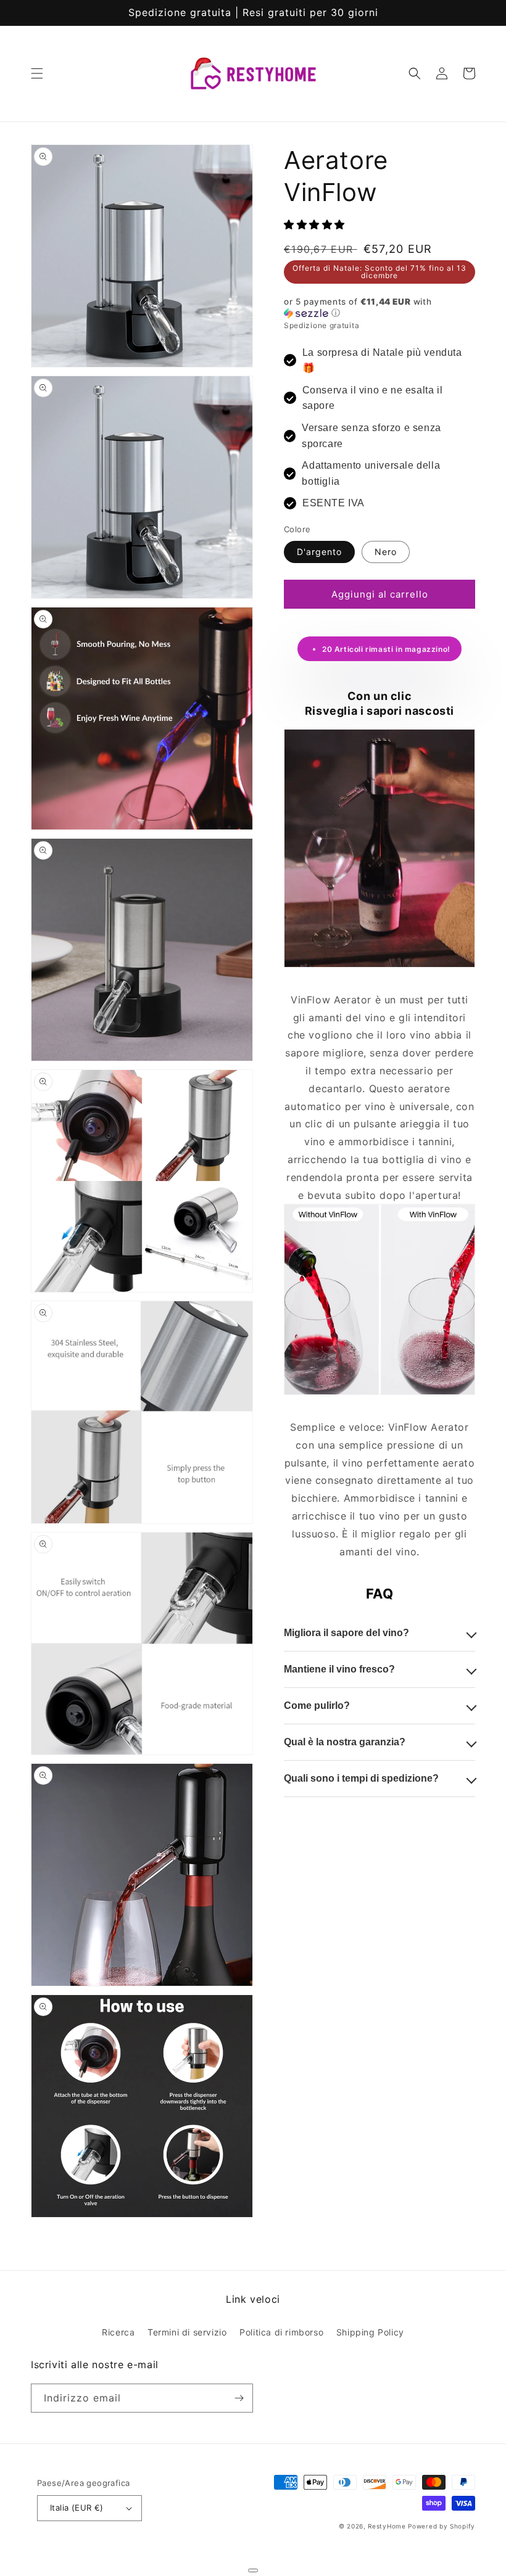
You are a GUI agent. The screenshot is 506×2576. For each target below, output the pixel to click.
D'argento (319, 552)
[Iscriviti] (239, 2398)
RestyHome (387, 2526)
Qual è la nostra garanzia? (345, 1742)
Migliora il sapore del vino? (346, 1633)
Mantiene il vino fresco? (339, 1669)
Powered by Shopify (442, 2526)
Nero (386, 552)
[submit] (253, 2570)
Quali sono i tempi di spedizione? (361, 1778)
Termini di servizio (187, 2332)
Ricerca (118, 2332)
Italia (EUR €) (77, 2508)
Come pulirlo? (317, 1706)
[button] (37, 73)
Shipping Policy (370, 2332)
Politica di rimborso (281, 2332)
